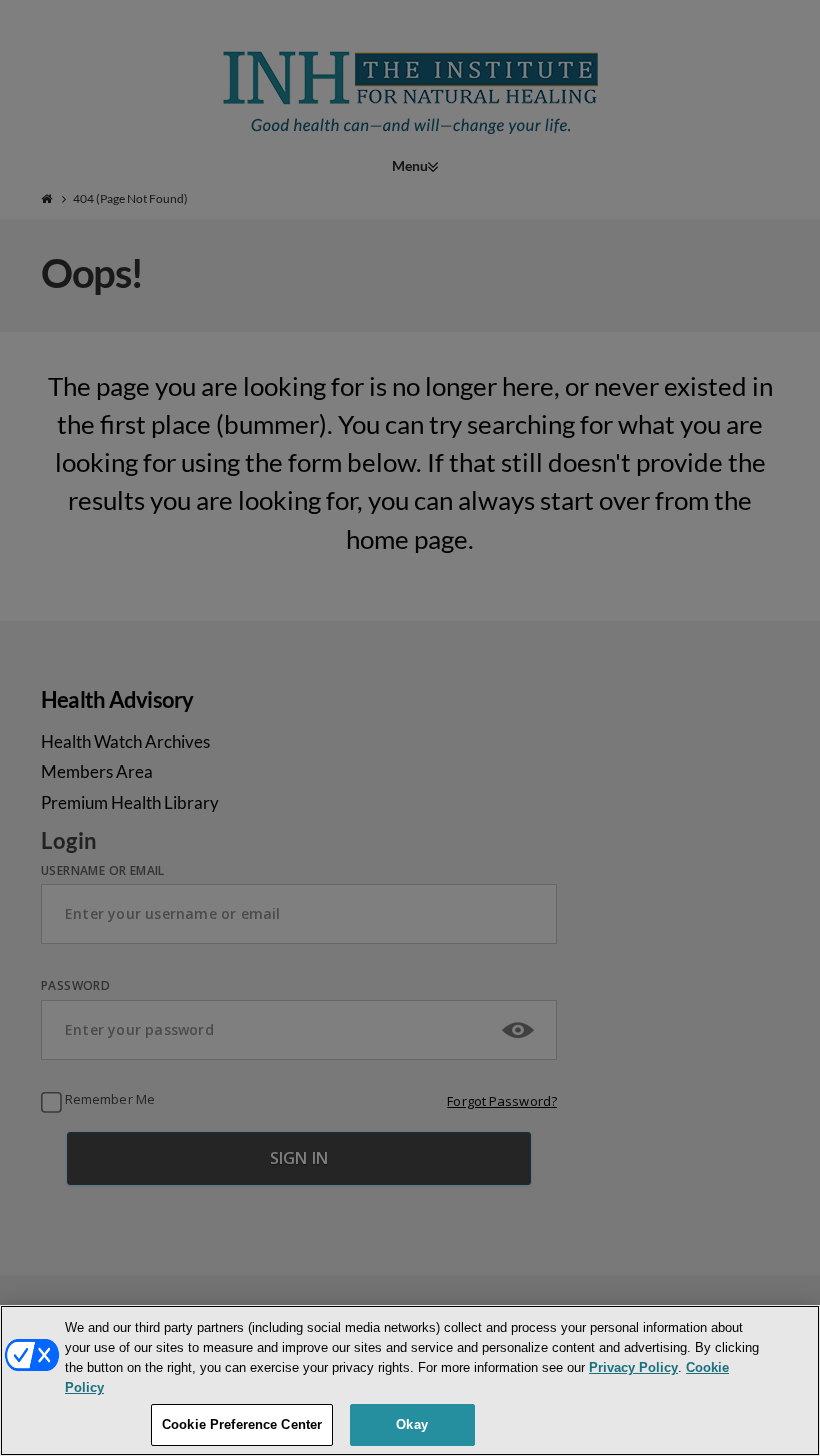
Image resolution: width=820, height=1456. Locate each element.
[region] (410, 1380)
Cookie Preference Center (242, 1424)
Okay (412, 1424)
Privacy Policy (633, 1367)
